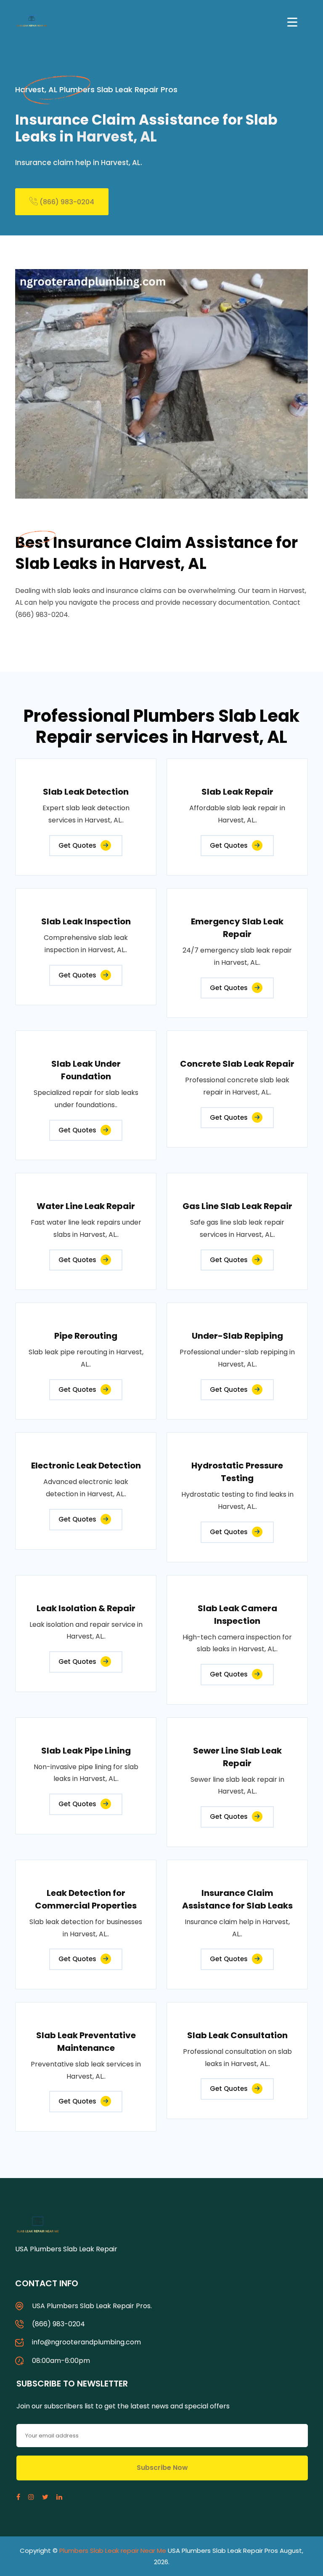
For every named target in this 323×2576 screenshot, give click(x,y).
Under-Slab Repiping (237, 1336)
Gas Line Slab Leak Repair (237, 1206)
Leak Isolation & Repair (86, 1608)
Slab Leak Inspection (86, 921)
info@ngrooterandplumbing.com (86, 2342)
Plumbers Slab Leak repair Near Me (113, 2551)
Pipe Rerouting (86, 1336)
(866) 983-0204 (66, 202)
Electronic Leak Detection (86, 1466)
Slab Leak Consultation (237, 2035)
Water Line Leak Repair (86, 1206)
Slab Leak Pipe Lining (86, 1751)
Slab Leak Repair (237, 792)
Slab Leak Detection (86, 792)
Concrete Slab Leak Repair (237, 1064)
